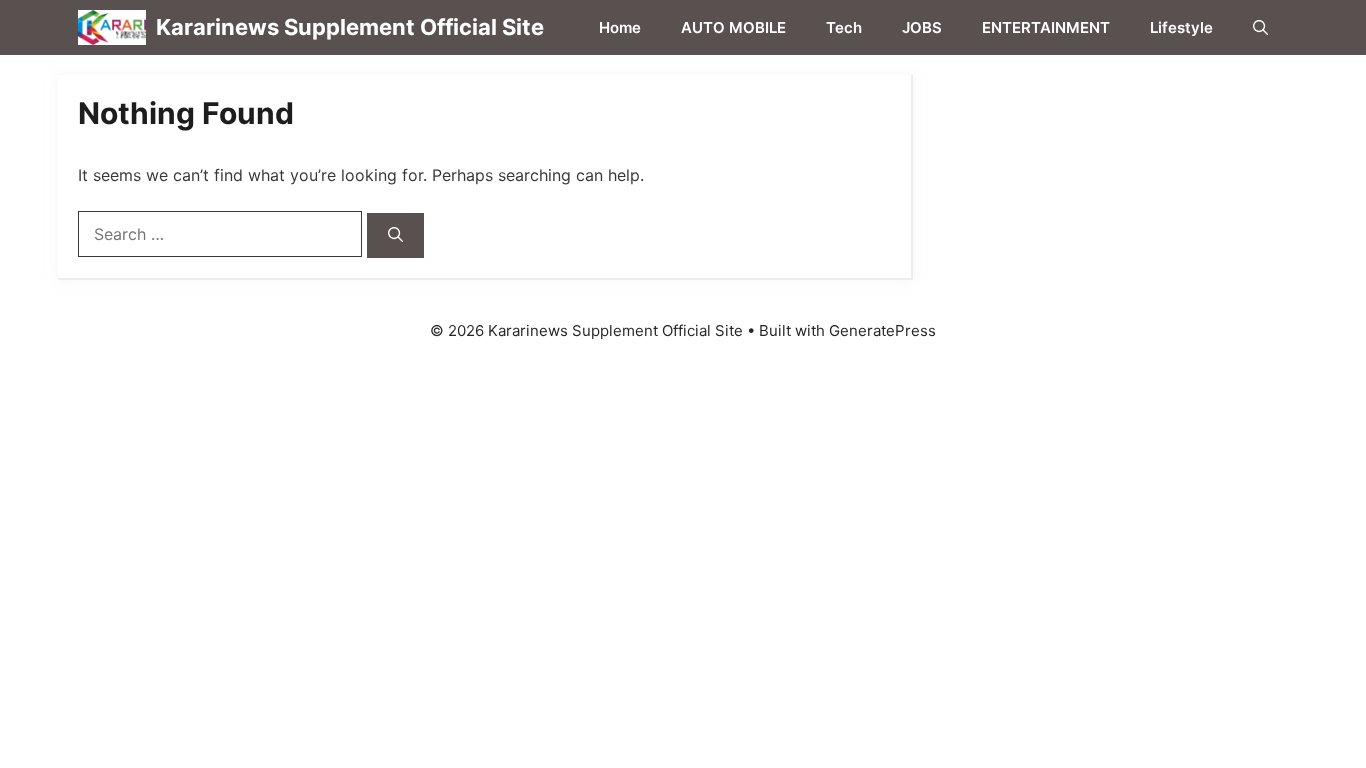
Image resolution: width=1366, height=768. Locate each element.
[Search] (395, 235)
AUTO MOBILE (733, 27)
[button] (1260, 27)
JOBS (922, 27)
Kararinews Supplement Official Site (350, 27)
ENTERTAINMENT (1046, 27)
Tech (844, 27)
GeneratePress (882, 330)
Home (620, 27)
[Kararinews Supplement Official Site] (112, 27)
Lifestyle (1181, 27)
